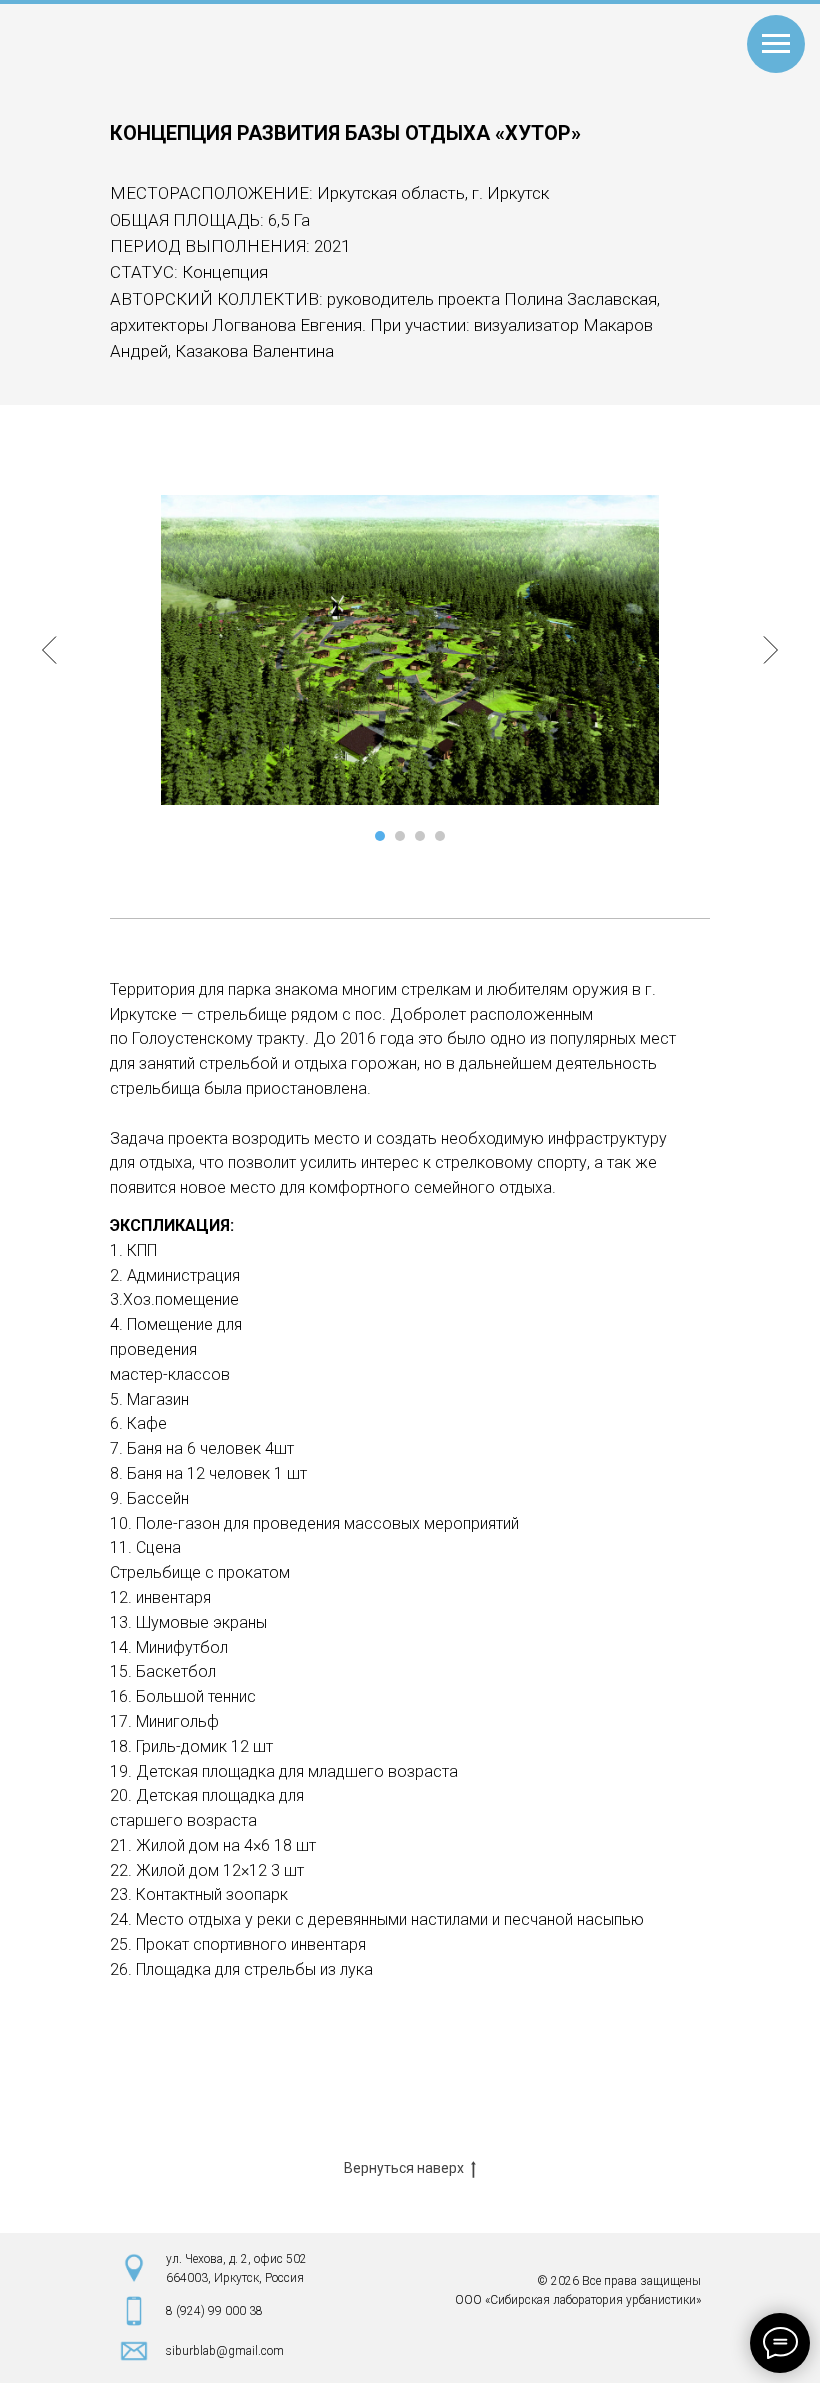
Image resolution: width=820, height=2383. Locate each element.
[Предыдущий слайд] (50, 650)
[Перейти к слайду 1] (380, 836)
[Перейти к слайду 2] (400, 836)
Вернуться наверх (404, 2168)
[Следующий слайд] (770, 650)
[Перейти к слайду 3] (420, 836)
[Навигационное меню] (776, 44)
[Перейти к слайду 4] (440, 836)
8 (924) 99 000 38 (214, 2311)
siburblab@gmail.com (225, 2351)
